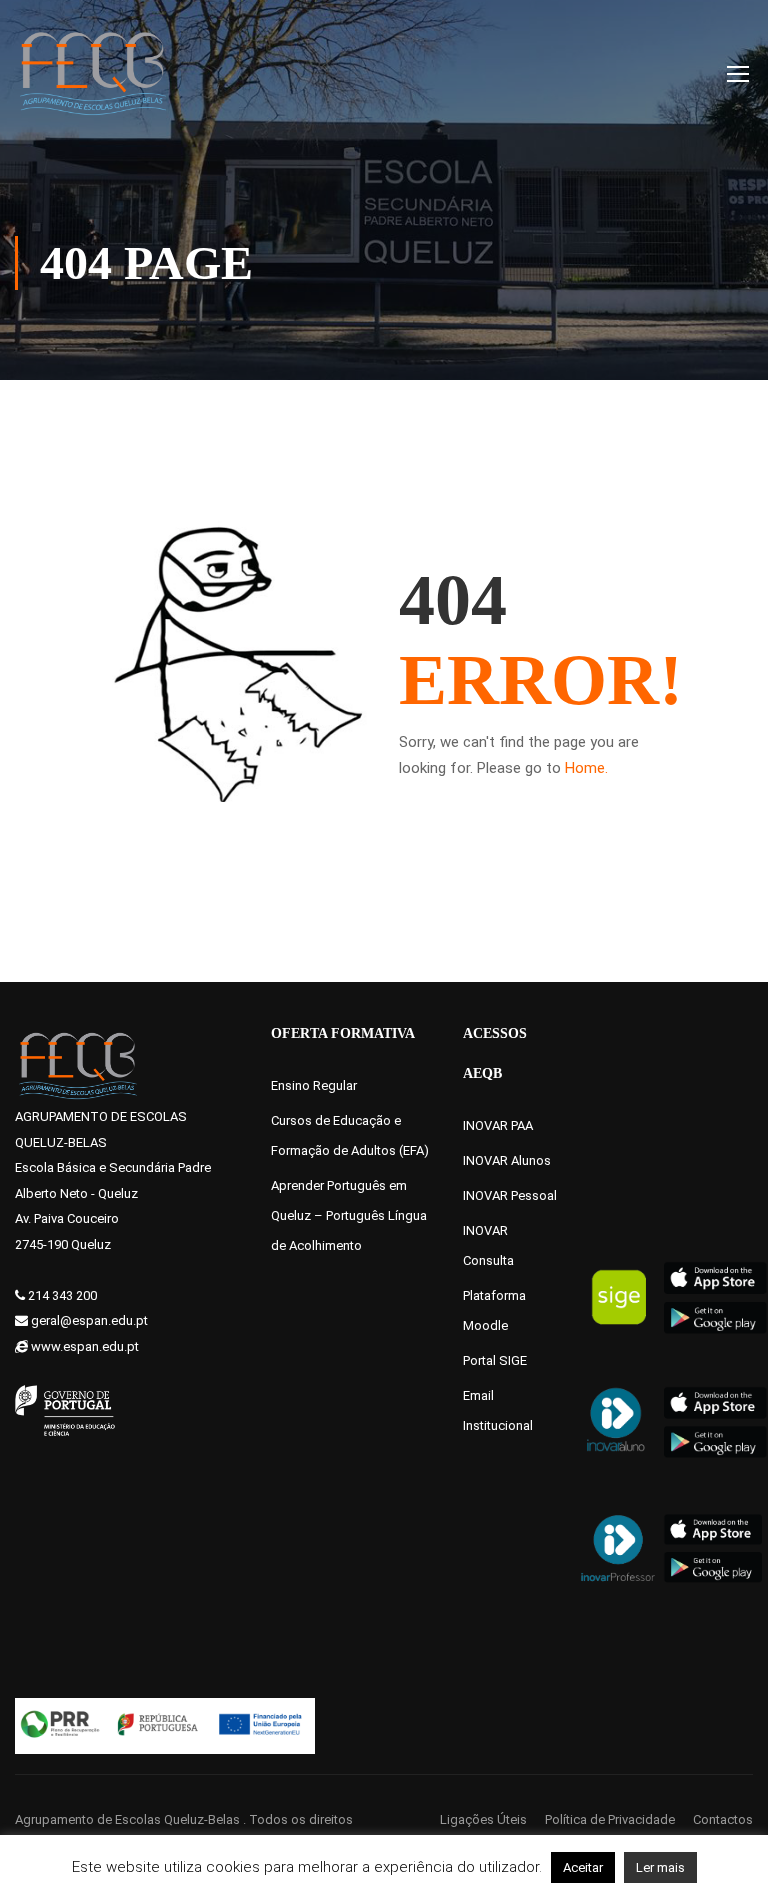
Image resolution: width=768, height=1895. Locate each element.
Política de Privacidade (610, 1819)
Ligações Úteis (483, 1819)
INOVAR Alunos (507, 1160)
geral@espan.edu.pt (89, 1320)
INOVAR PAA (498, 1125)
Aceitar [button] (583, 1867)
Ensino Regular (314, 1085)
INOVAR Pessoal (510, 1195)
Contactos (723, 1819)
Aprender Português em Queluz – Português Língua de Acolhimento (349, 1215)
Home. (586, 768)
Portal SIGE (495, 1360)
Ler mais (660, 1867)
